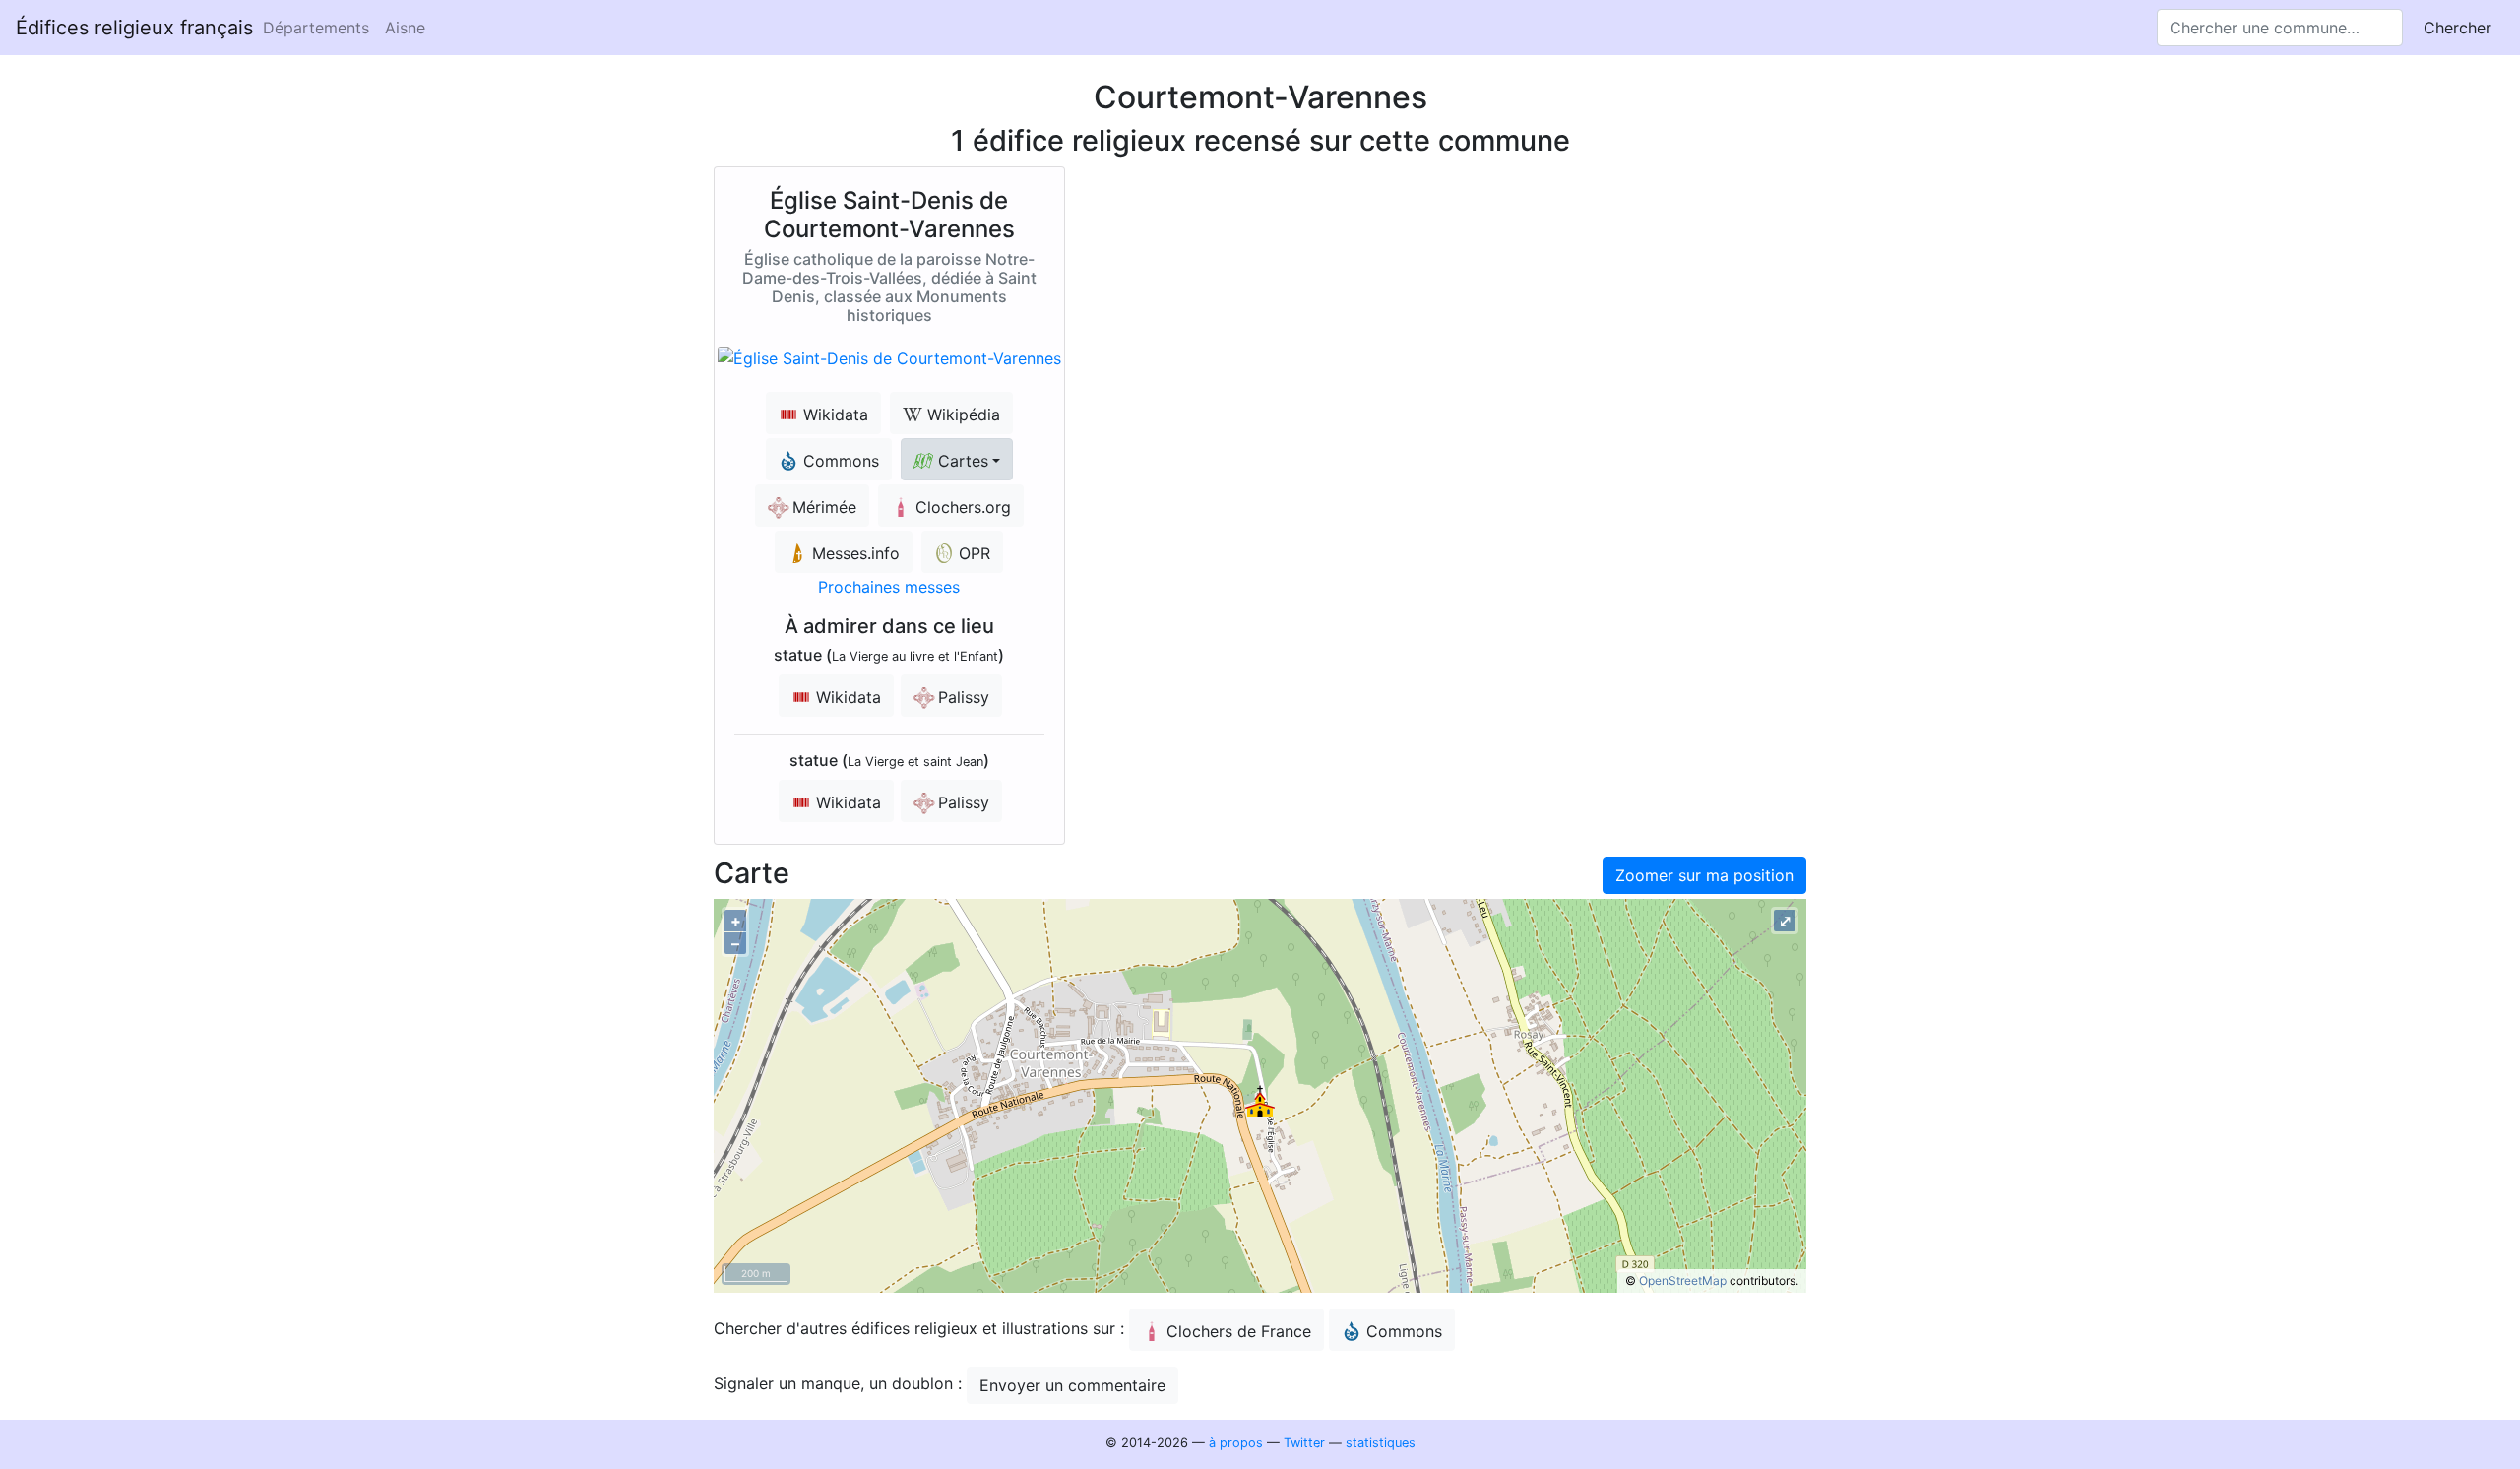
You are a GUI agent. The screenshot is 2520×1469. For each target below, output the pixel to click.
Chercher (2457, 28)
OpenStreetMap (1683, 1280)
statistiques (1381, 1443)
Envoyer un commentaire (1072, 1385)
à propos (1236, 1443)
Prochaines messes (889, 587)
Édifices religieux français (134, 28)
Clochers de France (1239, 1331)
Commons (1404, 1331)
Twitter (1304, 1443)
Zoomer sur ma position (1704, 875)
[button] (957, 459)
